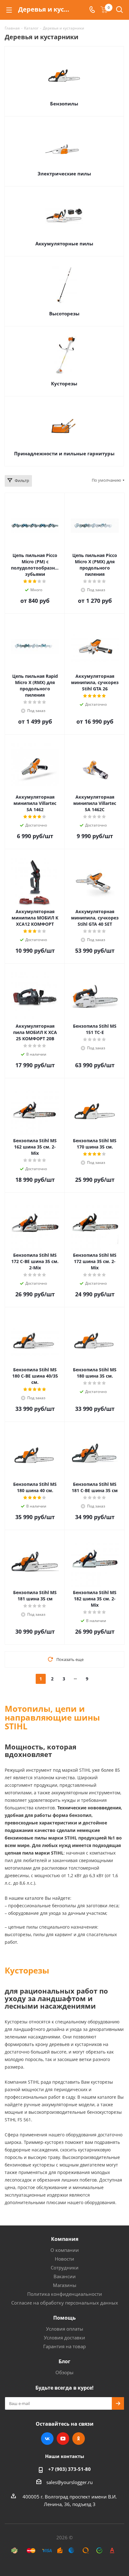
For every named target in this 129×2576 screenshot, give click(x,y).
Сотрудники (65, 2268)
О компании (65, 2250)
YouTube (63, 2439)
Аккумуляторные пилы (64, 244)
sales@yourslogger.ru (70, 2482)
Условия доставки (64, 2338)
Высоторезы (64, 313)
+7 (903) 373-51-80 (70, 2469)
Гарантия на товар (64, 2346)
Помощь (64, 2318)
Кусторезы (64, 383)
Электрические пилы (64, 174)
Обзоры (64, 2372)
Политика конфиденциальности (65, 2294)
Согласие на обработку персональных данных (65, 2303)
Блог (64, 2361)
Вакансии (65, 2276)
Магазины (65, 2285)
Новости (64, 2259)
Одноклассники (79, 2439)
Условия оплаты (65, 2329)
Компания (65, 2239)
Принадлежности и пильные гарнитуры (64, 453)
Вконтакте (47, 2439)
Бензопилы (64, 104)
